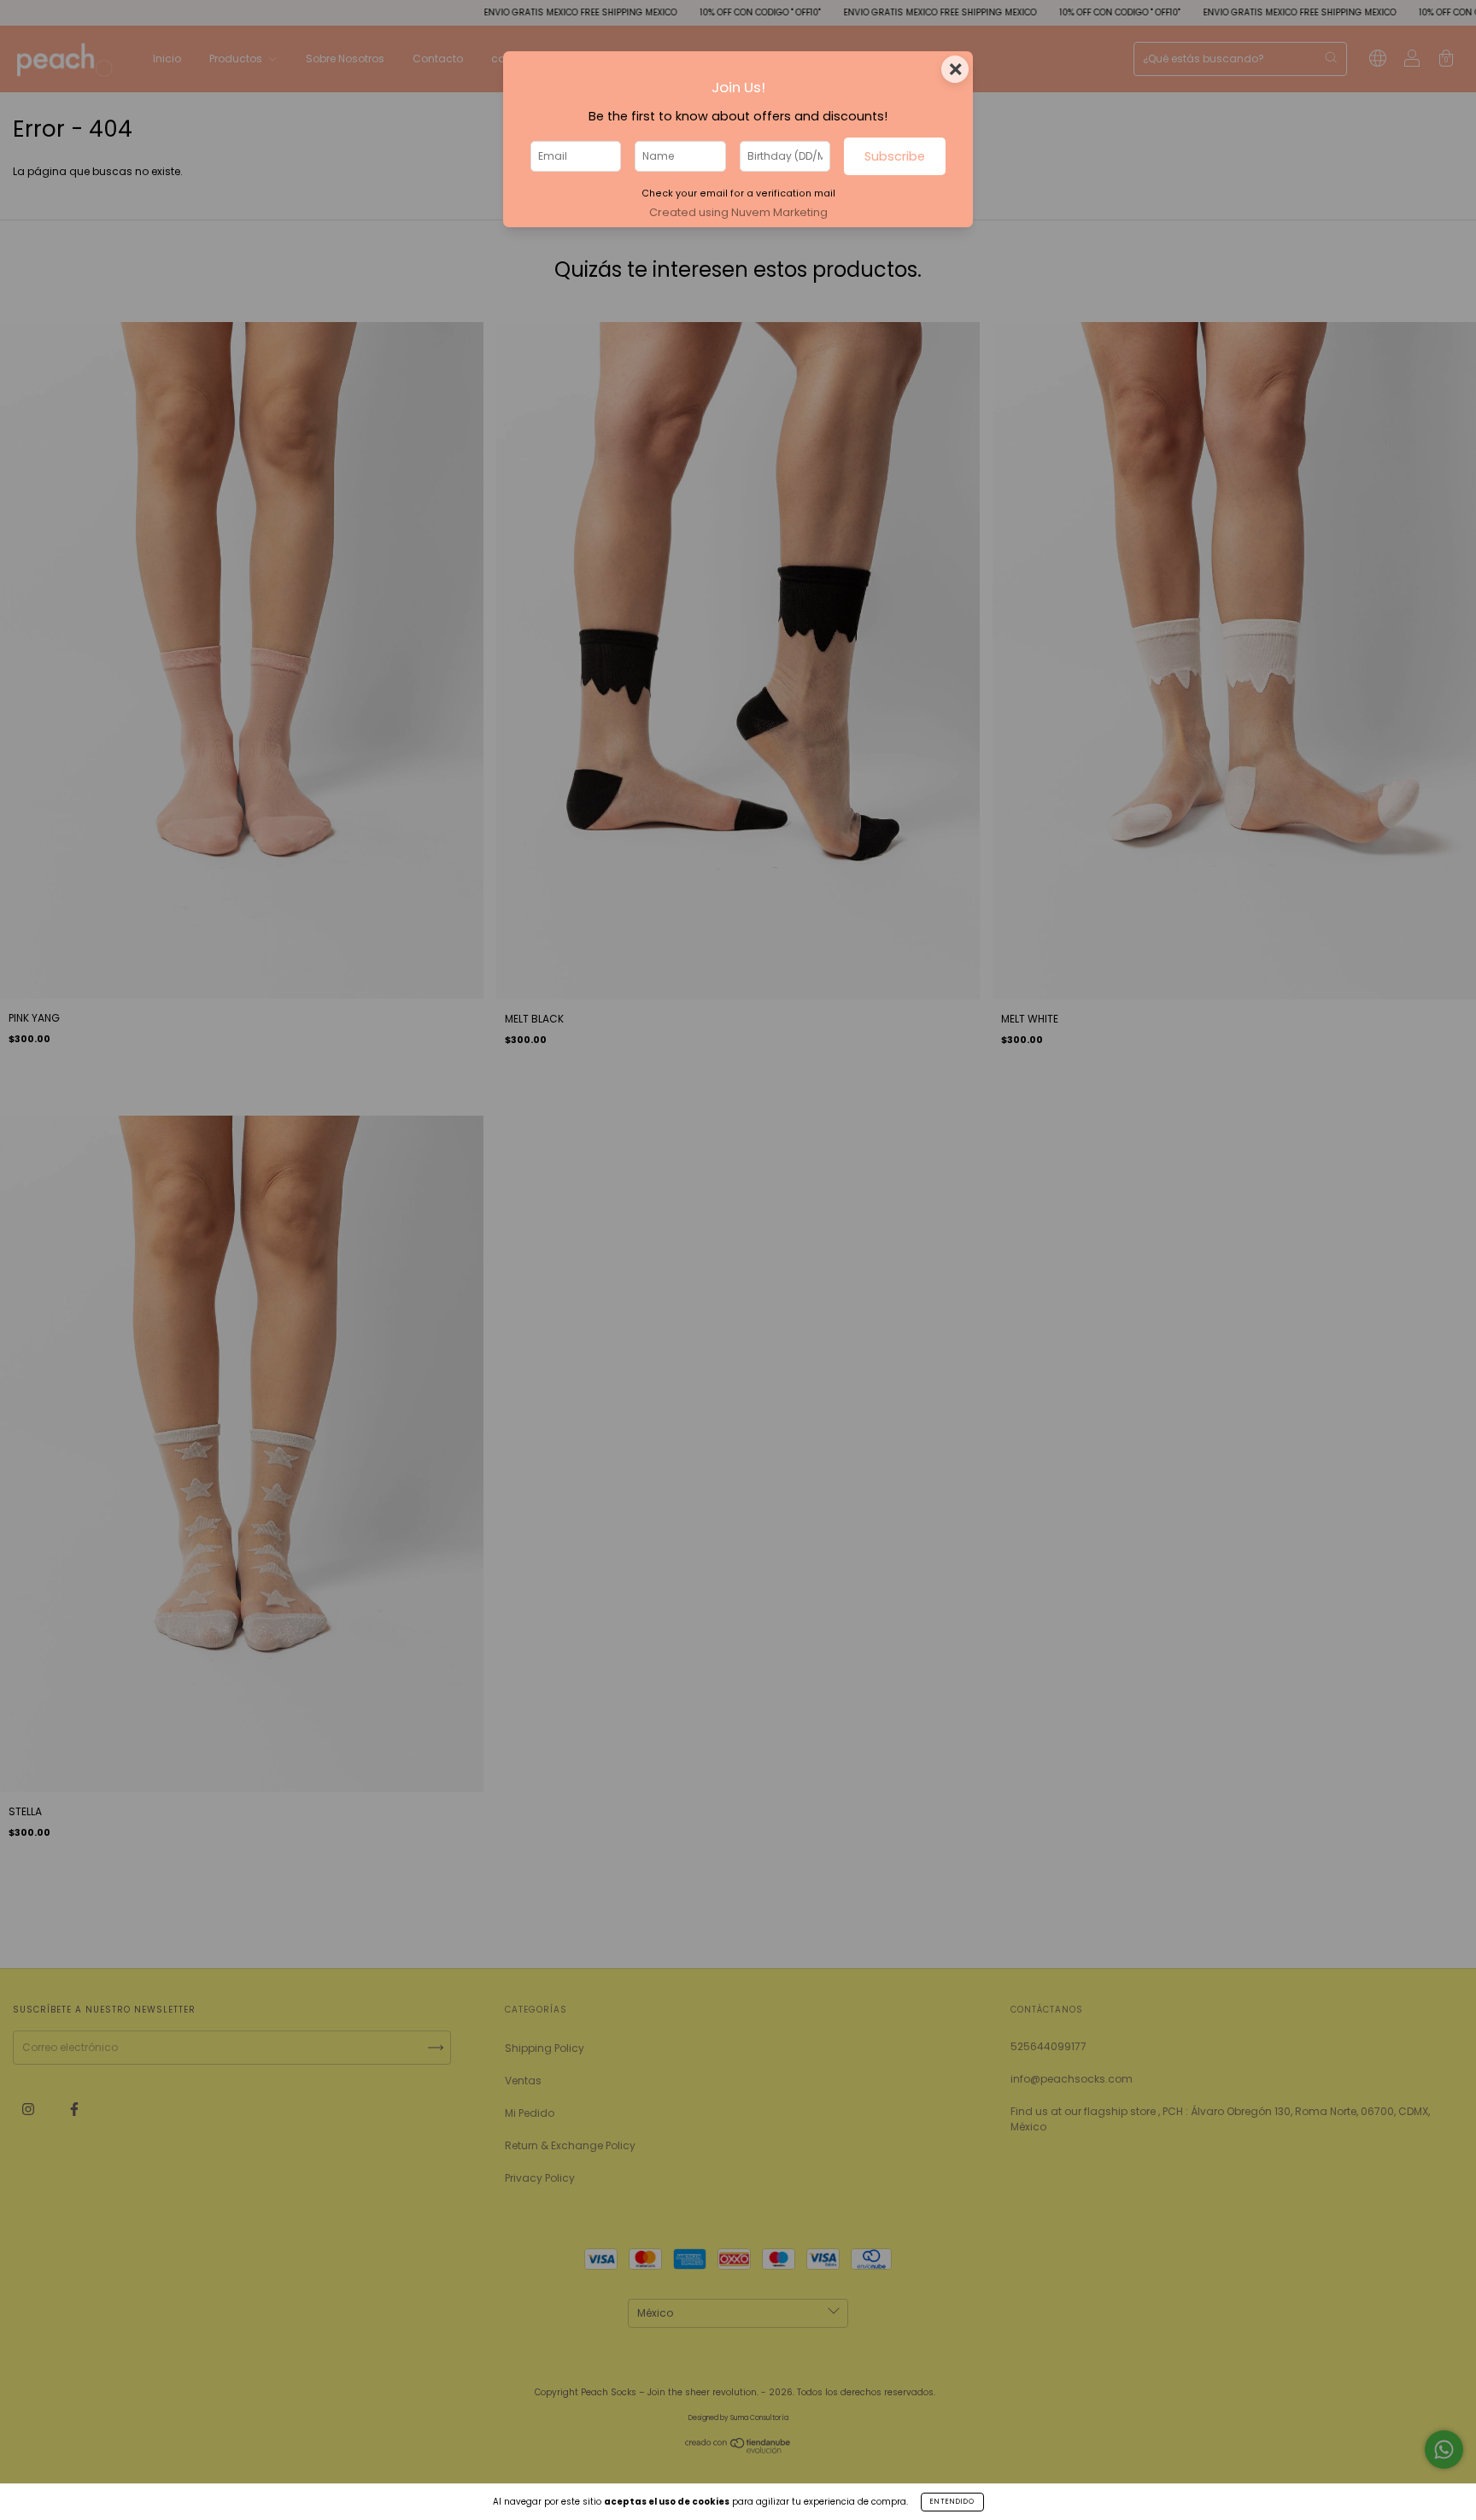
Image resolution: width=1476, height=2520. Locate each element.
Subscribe (895, 156)
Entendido (952, 2502)
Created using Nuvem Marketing (738, 212)
